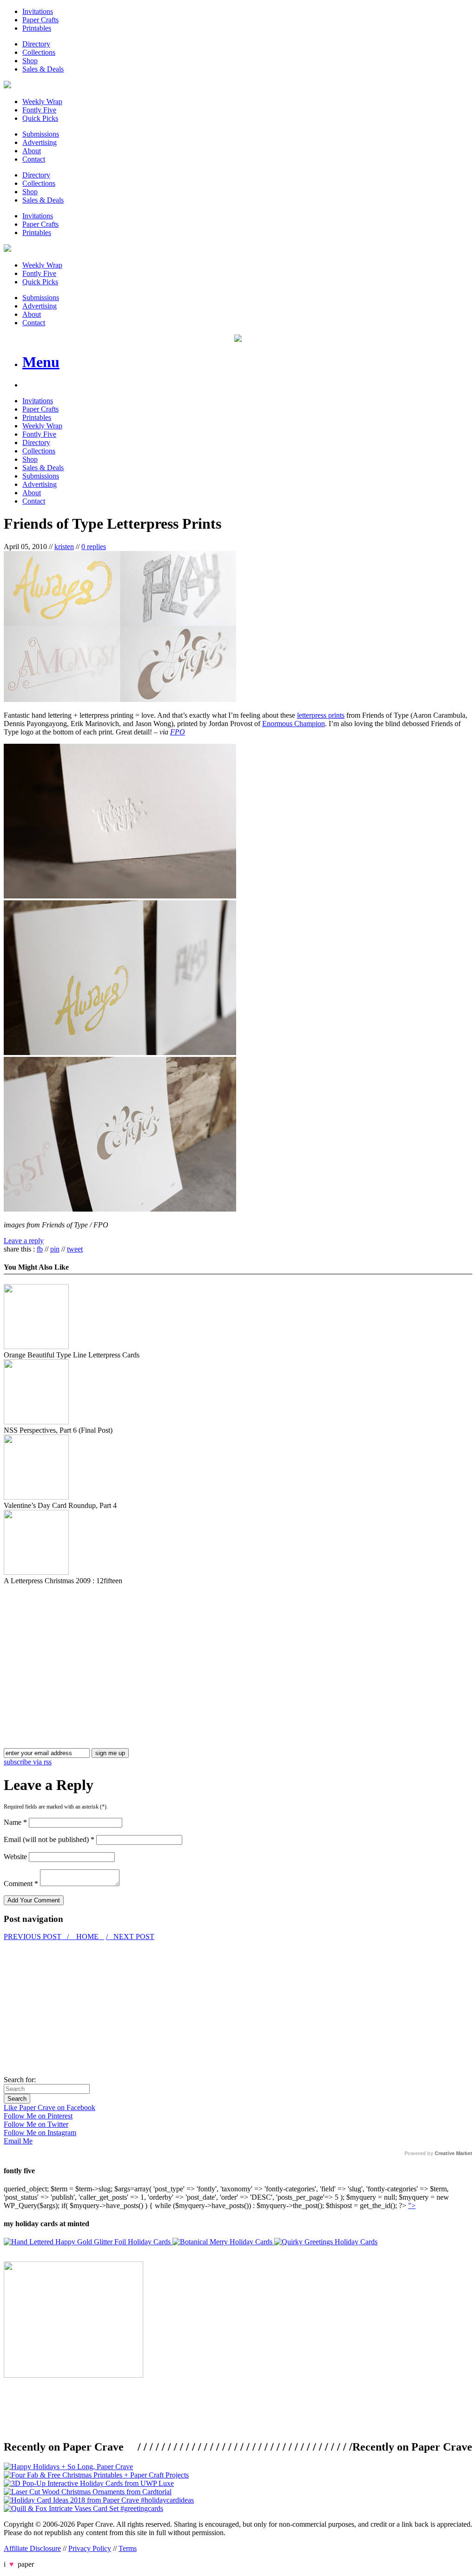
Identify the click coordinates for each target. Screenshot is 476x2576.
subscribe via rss (28, 1762)
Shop (30, 61)
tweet (75, 1249)
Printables (37, 28)
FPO (178, 732)
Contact (34, 159)
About (32, 151)
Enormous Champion (294, 724)
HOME (87, 1937)
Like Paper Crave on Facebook (50, 2107)
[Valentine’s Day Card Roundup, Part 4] (36, 1497)
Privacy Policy (90, 2548)
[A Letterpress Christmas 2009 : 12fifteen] (36, 1572)
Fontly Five (39, 110)
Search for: (20, 2080)
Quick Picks (40, 118)
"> (412, 2206)
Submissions (41, 134)
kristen (64, 547)
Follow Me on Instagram (40, 2133)
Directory (36, 44)
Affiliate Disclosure (32, 2548)
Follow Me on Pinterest (38, 2116)
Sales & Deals (43, 69)
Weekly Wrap (42, 102)
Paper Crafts (40, 20)
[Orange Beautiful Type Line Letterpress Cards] (36, 1347)
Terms (128, 2548)
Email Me (18, 2141)
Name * (15, 1822)
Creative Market (453, 2153)
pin (55, 1249)
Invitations (38, 11)
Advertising (40, 142)
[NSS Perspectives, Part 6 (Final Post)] (36, 1422)
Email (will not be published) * (49, 1839)
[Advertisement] (82, 1650)
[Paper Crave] (7, 86)
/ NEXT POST (130, 1937)
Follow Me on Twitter (36, 2124)
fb (40, 1249)
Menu (41, 362)
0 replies (94, 547)
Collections (39, 52)
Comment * (21, 1884)
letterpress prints (321, 715)
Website (15, 1857)
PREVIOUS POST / (37, 1937)
